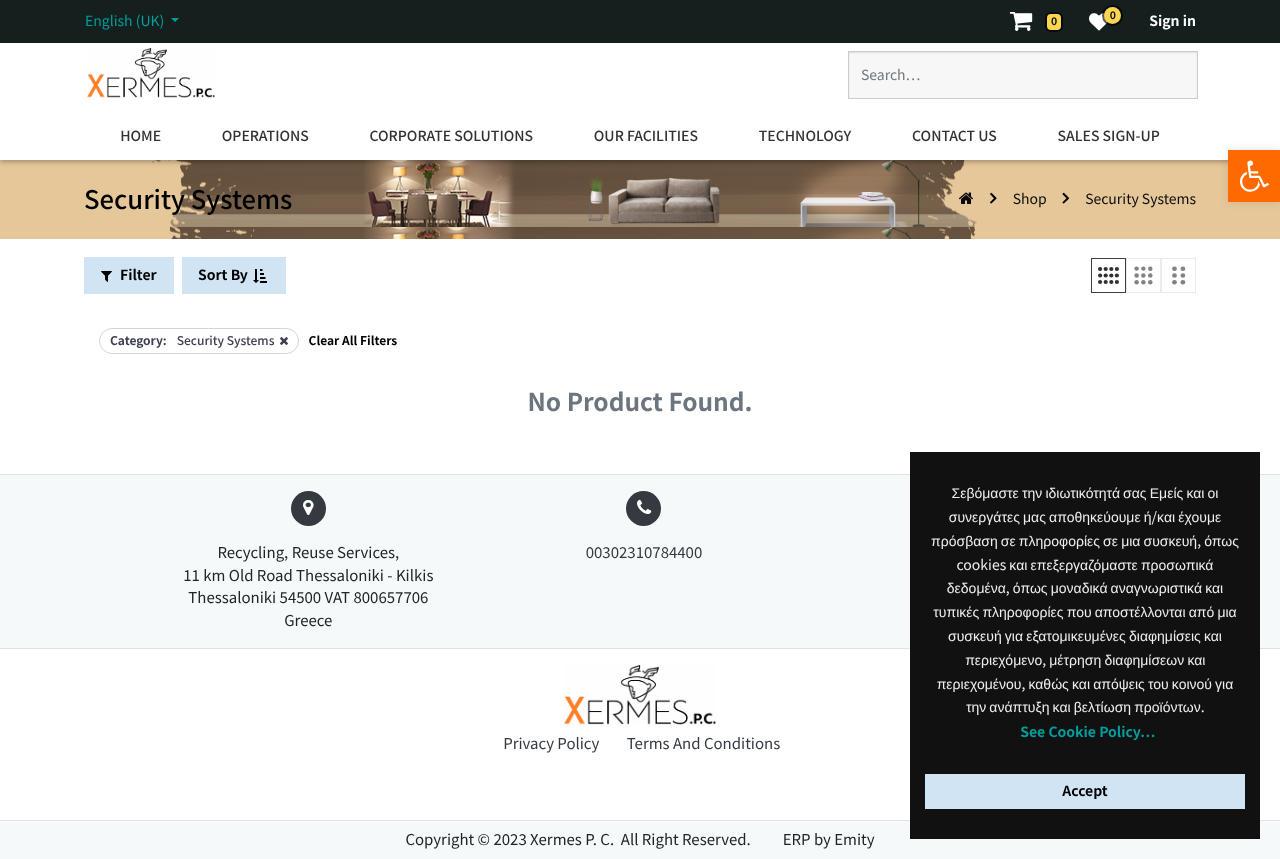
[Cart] (1030, 21)
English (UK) (126, 21)
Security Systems (1140, 199)
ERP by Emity (829, 839)
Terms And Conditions (703, 743)
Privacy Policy (553, 743)
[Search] (1161, 83)
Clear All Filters (353, 340)
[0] (1099, 21)
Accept (1084, 791)
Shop (1030, 199)
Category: (138, 340)
